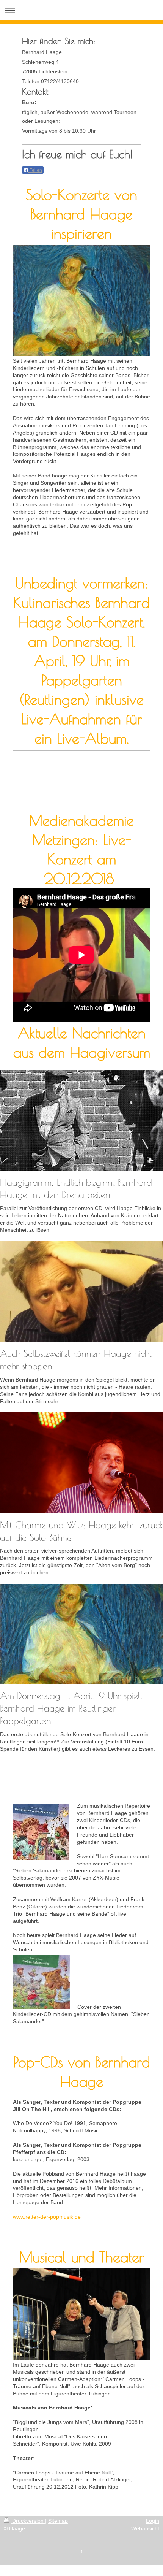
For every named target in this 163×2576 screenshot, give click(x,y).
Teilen (35, 170)
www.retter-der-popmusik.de (47, 2217)
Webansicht (145, 2528)
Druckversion (28, 2521)
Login (153, 2521)
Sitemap (58, 2521)
